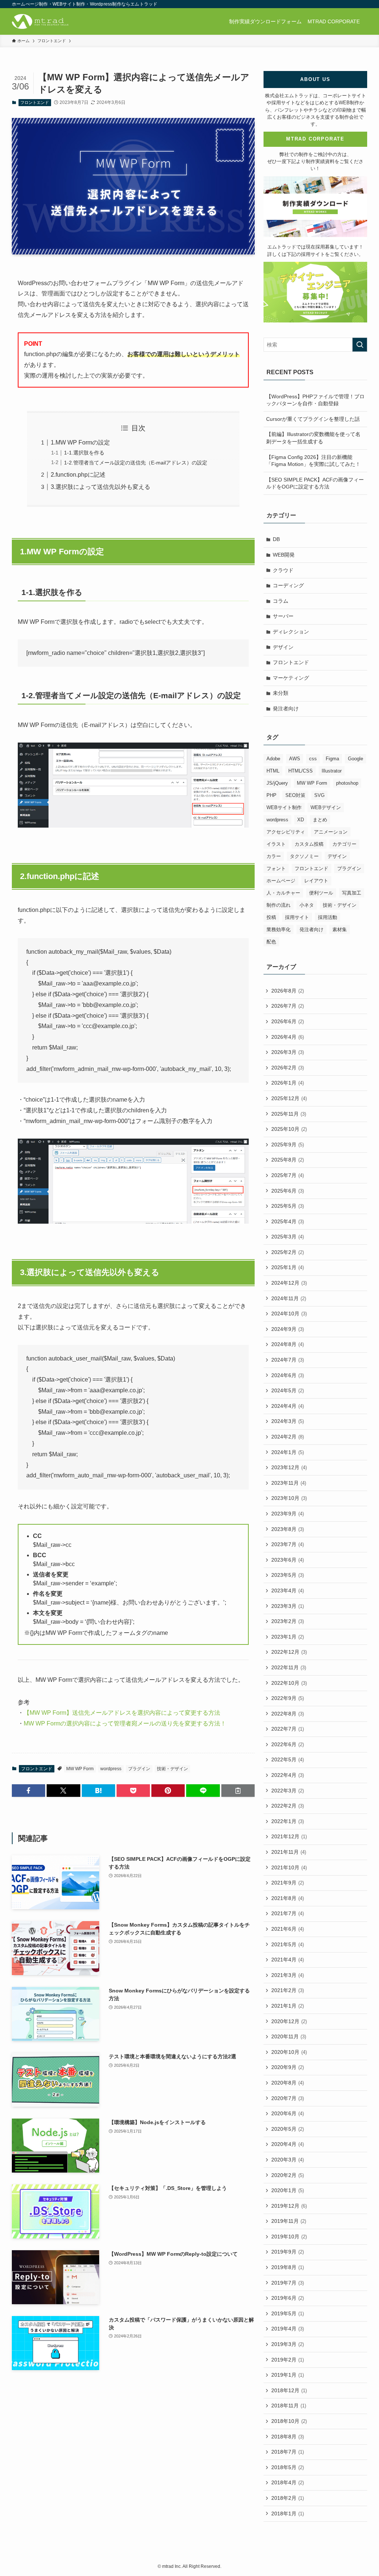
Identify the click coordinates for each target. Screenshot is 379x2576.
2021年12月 (289, 1836)
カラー (274, 856)
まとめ (320, 820)
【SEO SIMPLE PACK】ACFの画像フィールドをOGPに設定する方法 (315, 483)
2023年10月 (289, 1498)
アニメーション (331, 832)
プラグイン (139, 1769)
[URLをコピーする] (238, 1791)
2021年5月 (288, 1944)
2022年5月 (288, 1759)
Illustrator (332, 771)
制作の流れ (279, 905)
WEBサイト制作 (284, 807)
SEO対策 (295, 795)
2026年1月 (288, 1083)
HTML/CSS (301, 771)
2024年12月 (289, 1283)
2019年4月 (288, 2329)
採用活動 (328, 917)
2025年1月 (288, 1267)
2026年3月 (288, 1052)
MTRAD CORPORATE (315, 139)
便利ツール (321, 893)
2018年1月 (288, 2514)
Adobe (273, 759)
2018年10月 (289, 2421)
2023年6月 (288, 1560)
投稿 (271, 917)
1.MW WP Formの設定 (80, 442)
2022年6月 (288, 1744)
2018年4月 (288, 2482)
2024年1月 (288, 1452)
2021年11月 (289, 1852)
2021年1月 (288, 2006)
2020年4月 (288, 2144)
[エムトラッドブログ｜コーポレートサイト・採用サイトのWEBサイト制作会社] (40, 21)
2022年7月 (288, 1729)
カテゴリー (344, 844)
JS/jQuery (277, 783)
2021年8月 (288, 1898)
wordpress (111, 1769)
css (313, 759)
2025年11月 (289, 1114)
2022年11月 (289, 1667)
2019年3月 (288, 2344)
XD (301, 820)
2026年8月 (288, 991)
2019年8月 (288, 2267)
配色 (271, 942)
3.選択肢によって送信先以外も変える (100, 487)
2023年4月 (288, 1590)
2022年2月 (288, 1806)
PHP (271, 795)
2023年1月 (288, 1637)
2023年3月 (288, 1606)
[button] (28, 1791)
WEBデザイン (326, 807)
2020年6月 (288, 2113)
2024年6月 (288, 1375)
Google (355, 759)
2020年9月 (288, 2067)
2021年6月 (288, 1929)
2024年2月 (288, 1437)
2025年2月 (288, 1252)
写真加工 (352, 893)
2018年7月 (288, 2452)
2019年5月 (288, 2313)
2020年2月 (288, 2175)
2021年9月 (288, 1883)
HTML (273, 771)
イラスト (276, 844)
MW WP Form (80, 1769)
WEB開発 (284, 555)
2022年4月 (288, 1775)
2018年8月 (288, 2437)
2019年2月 (288, 2360)
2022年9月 (288, 1698)
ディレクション (291, 632)
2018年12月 (289, 2390)
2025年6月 (288, 1191)
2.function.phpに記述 (78, 475)
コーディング (288, 585)
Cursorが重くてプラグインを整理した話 (313, 419)
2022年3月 (288, 1791)
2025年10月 (289, 1129)
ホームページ (281, 881)
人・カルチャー (283, 893)
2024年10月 (289, 1314)
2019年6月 (288, 2298)
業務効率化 (279, 929)
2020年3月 (288, 2160)
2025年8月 (288, 1160)
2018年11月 (289, 2406)
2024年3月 (288, 1421)
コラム (281, 601)
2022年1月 (288, 1821)
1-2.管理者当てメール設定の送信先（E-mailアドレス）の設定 (136, 463)
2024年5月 (288, 1390)
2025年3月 (288, 1237)
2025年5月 (288, 1206)
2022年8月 (288, 1714)
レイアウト (316, 881)
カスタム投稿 (309, 844)
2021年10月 (289, 1867)
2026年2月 (288, 1068)
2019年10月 (289, 2237)
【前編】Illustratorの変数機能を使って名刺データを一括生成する (313, 438)
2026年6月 (288, 1021)
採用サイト (297, 917)
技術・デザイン (172, 1769)
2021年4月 (288, 1960)
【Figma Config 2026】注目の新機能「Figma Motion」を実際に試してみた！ (313, 461)
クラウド (283, 570)
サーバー (283, 616)
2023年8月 (288, 1529)
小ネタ (307, 905)
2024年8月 (288, 1344)
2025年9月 (288, 1145)
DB (276, 539)
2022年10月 (289, 1683)
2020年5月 (288, 2129)
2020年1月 (288, 2190)
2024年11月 (289, 1298)
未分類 (281, 693)
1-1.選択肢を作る (84, 453)
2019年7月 (288, 2283)
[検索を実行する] (360, 345)
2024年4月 (288, 1406)
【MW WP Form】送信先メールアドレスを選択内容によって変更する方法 (122, 1713)
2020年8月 (288, 2083)
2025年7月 (288, 1175)
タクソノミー (304, 856)
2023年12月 (289, 1467)
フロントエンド (35, 102)
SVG (319, 795)
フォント (276, 868)
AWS (295, 759)
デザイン (283, 647)
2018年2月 (288, 2498)
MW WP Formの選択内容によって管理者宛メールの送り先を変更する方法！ (125, 1723)
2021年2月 (288, 1990)
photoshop (347, 783)
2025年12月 (289, 1098)
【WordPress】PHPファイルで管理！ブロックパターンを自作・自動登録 (315, 400)
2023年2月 (288, 1621)
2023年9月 (288, 1514)
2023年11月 (289, 1483)
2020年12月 (289, 2021)
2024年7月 (288, 1360)
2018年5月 (288, 2467)
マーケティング (291, 678)
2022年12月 (289, 1652)
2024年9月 (288, 1329)
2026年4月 (288, 1037)
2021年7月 (288, 1913)
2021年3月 (288, 1975)
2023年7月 (288, 1544)
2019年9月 (288, 2252)
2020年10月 (289, 2052)
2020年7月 (288, 2098)
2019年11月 (289, 2221)
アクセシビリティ (286, 832)
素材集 (340, 929)
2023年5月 (288, 1575)
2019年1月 (288, 2375)
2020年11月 (289, 2036)
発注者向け (286, 709)
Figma (332, 759)
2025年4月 (288, 1221)
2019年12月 (289, 2206)
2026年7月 (288, 1006)
